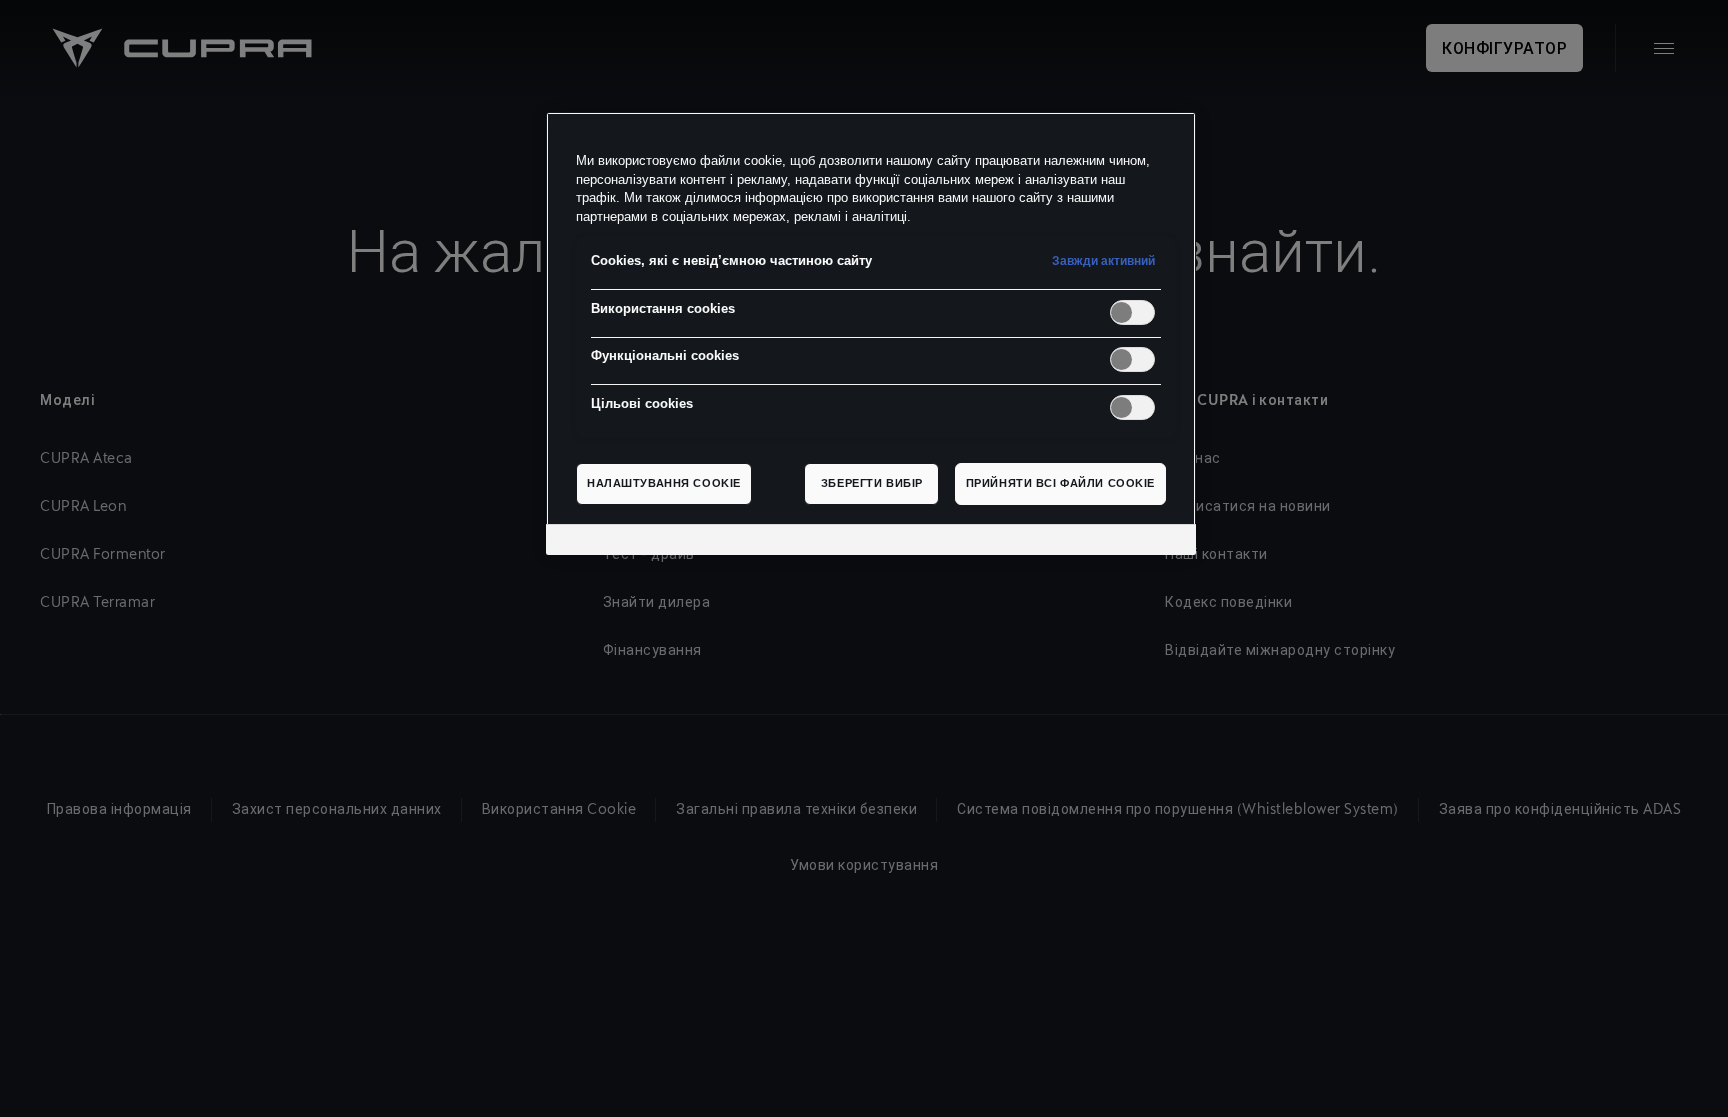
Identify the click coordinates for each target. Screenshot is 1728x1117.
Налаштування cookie (664, 483)
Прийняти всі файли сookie (1060, 483)
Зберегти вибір (872, 483)
